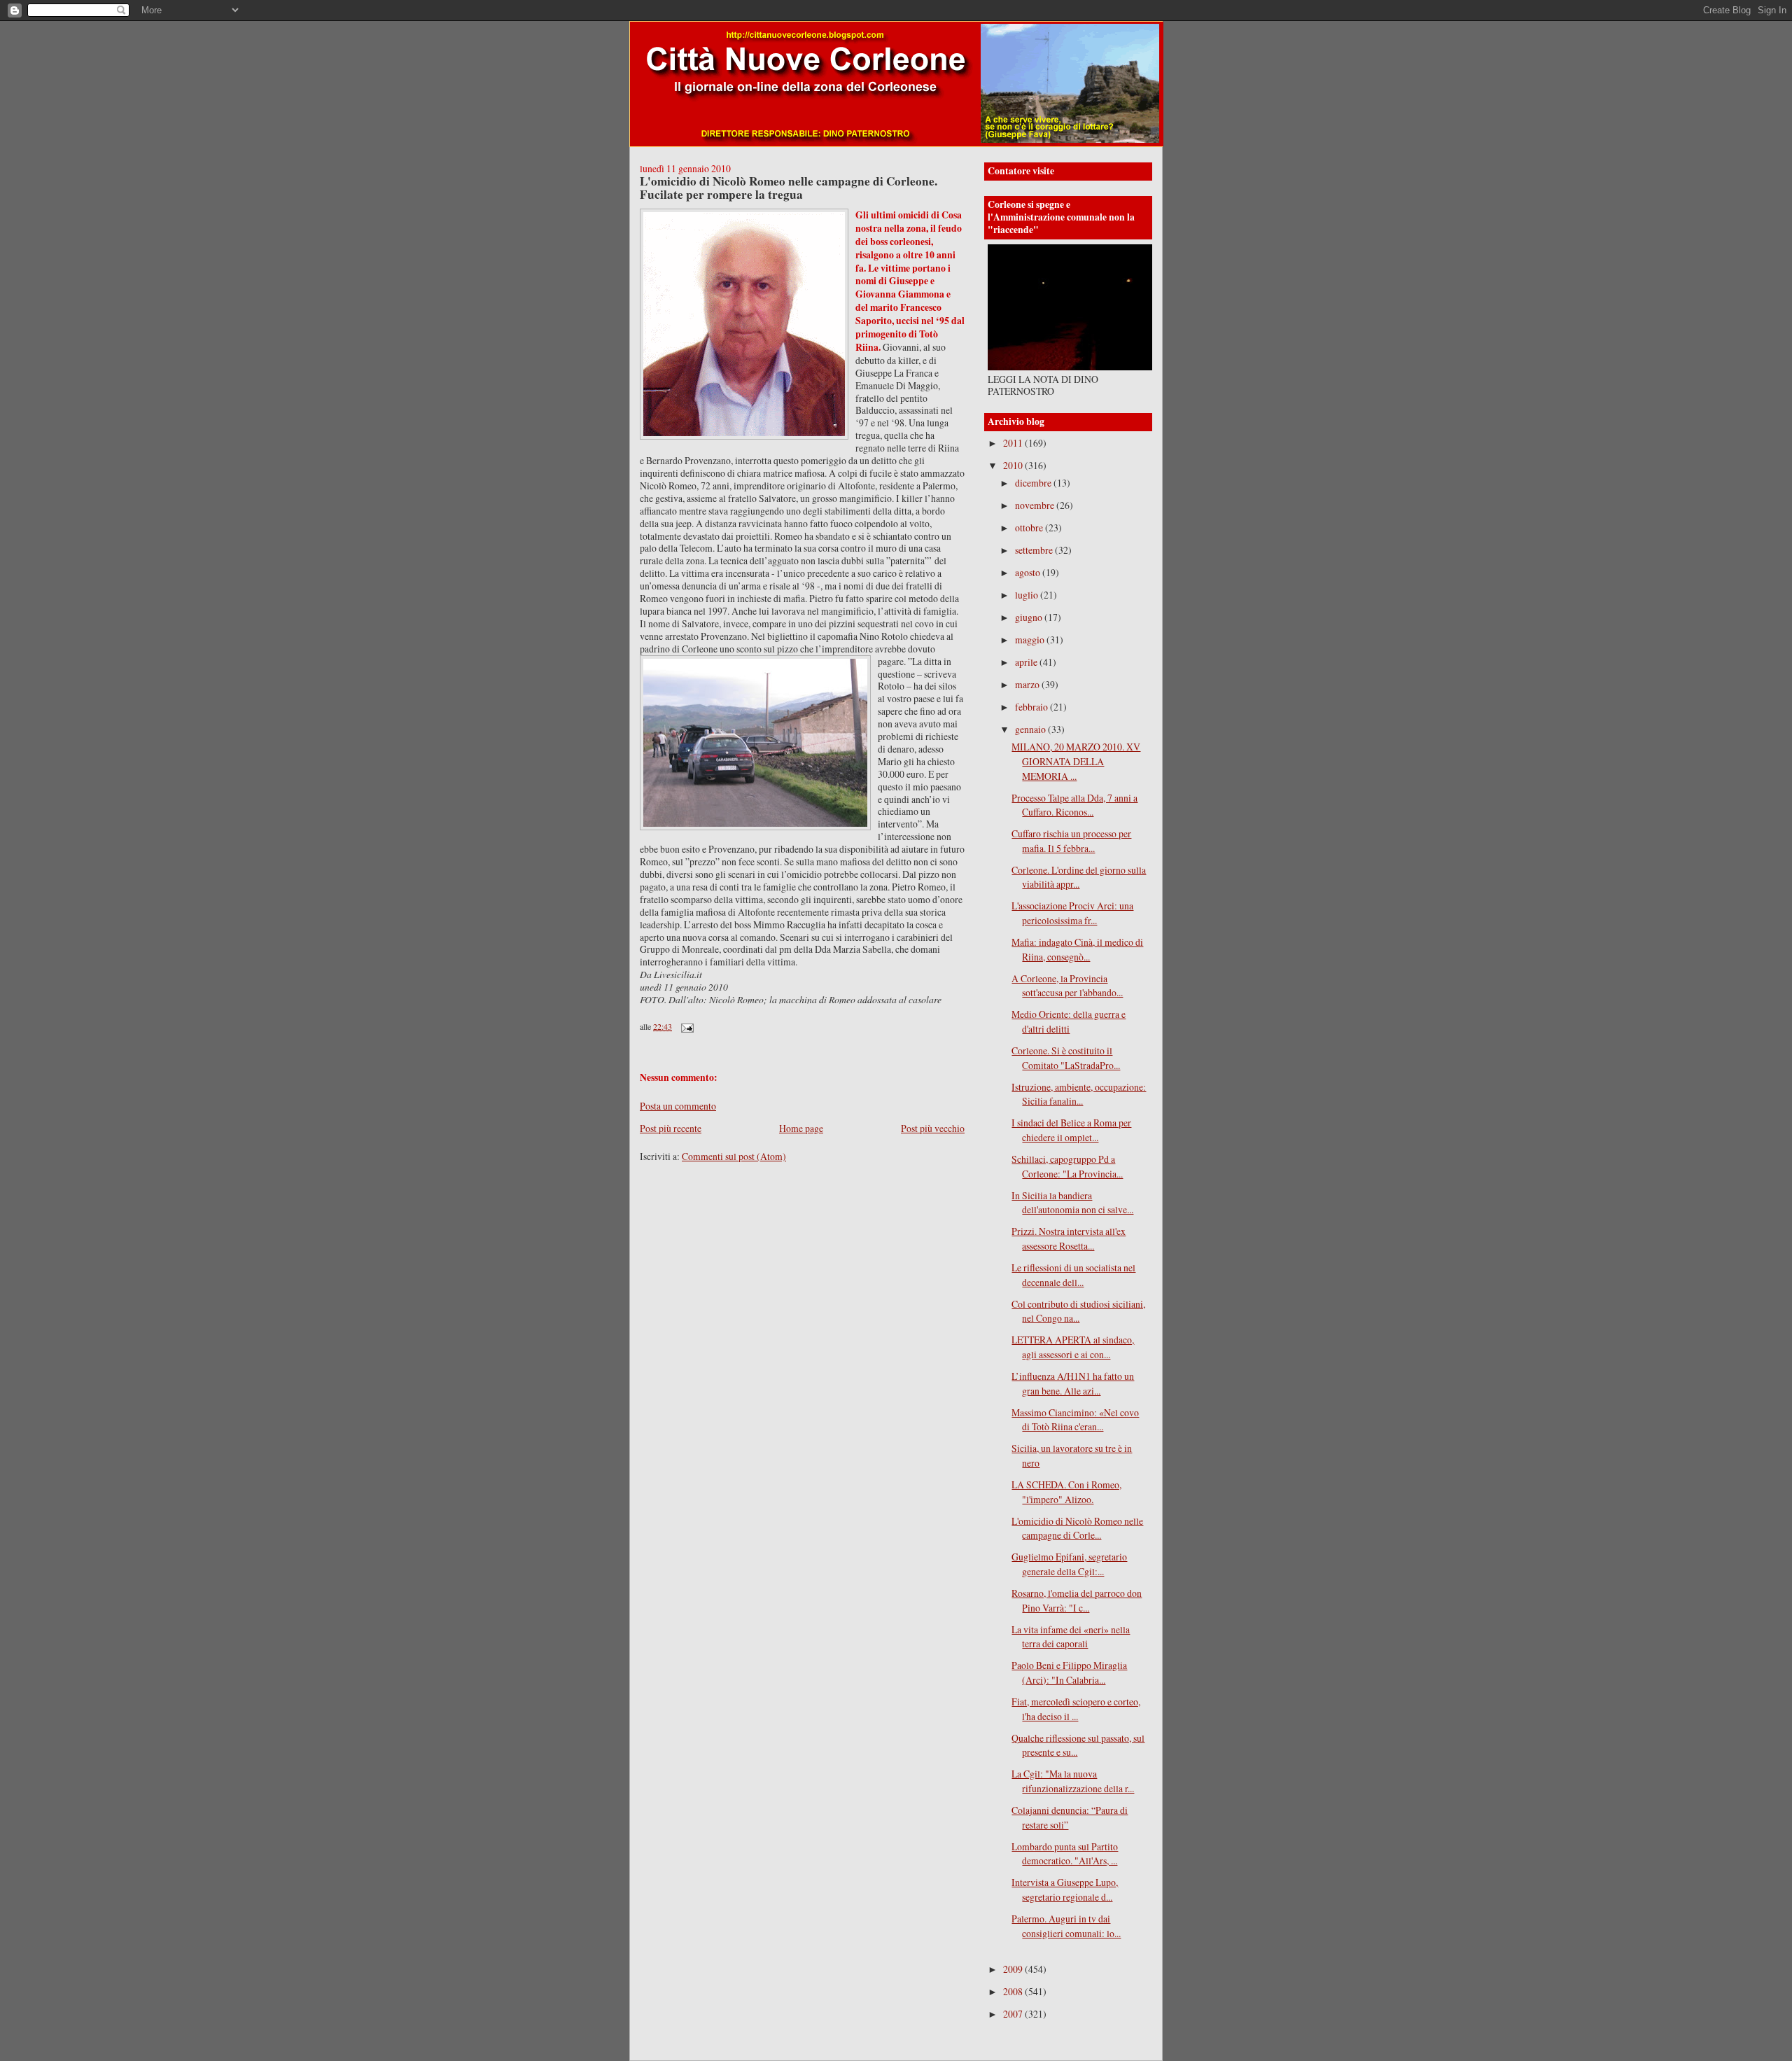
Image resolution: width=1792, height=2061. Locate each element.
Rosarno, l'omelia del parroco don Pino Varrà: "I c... (1077, 1600)
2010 (1014, 465)
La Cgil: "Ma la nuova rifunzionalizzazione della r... (1073, 1781)
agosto (1029, 572)
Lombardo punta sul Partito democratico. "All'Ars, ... (1065, 1854)
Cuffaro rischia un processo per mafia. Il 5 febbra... (1071, 841)
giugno (1030, 617)
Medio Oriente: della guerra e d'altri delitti (1069, 1021)
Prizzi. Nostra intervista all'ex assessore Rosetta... (1069, 1238)
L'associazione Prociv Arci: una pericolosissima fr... (1072, 913)
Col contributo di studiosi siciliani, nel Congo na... (1078, 1311)
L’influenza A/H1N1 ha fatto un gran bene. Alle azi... (1073, 1383)
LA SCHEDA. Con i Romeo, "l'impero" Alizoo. (1066, 1492)
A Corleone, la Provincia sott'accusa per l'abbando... (1067, 986)
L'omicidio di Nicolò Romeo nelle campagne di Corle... (1077, 1528)
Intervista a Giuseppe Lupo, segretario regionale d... (1065, 1889)
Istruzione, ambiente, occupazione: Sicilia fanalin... (1079, 1094)
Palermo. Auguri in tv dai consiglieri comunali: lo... (1066, 1926)
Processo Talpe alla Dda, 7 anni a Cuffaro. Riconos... (1074, 805)
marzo (1028, 684)
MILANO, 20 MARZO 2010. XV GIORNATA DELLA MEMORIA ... (1076, 761)
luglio (1028, 595)
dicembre (1034, 483)
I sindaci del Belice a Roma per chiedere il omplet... (1071, 1130)
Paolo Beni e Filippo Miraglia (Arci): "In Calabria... (1069, 1672)
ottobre (1030, 528)
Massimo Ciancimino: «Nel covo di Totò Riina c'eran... (1075, 1420)
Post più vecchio (933, 1128)
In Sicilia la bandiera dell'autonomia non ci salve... (1072, 1203)
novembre (1036, 505)
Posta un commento (678, 1106)
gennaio (1031, 729)
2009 (1014, 1969)
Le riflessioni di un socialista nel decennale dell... (1073, 1275)
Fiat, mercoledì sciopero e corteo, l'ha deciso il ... (1076, 1709)
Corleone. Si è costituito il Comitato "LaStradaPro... (1066, 1058)
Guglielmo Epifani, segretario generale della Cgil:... (1069, 1564)
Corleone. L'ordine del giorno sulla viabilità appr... (1079, 877)
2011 (1014, 443)
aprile (1027, 662)
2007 (1014, 2014)
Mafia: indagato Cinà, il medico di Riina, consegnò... (1077, 949)
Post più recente (671, 1128)
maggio (1031, 640)
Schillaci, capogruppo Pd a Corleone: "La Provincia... (1067, 1166)
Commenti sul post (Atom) (734, 1156)
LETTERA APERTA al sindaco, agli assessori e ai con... (1073, 1347)
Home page (801, 1128)
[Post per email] (686, 1026)
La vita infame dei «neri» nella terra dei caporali (1071, 1637)
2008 (1014, 1991)
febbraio (1032, 707)
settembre (1035, 550)
